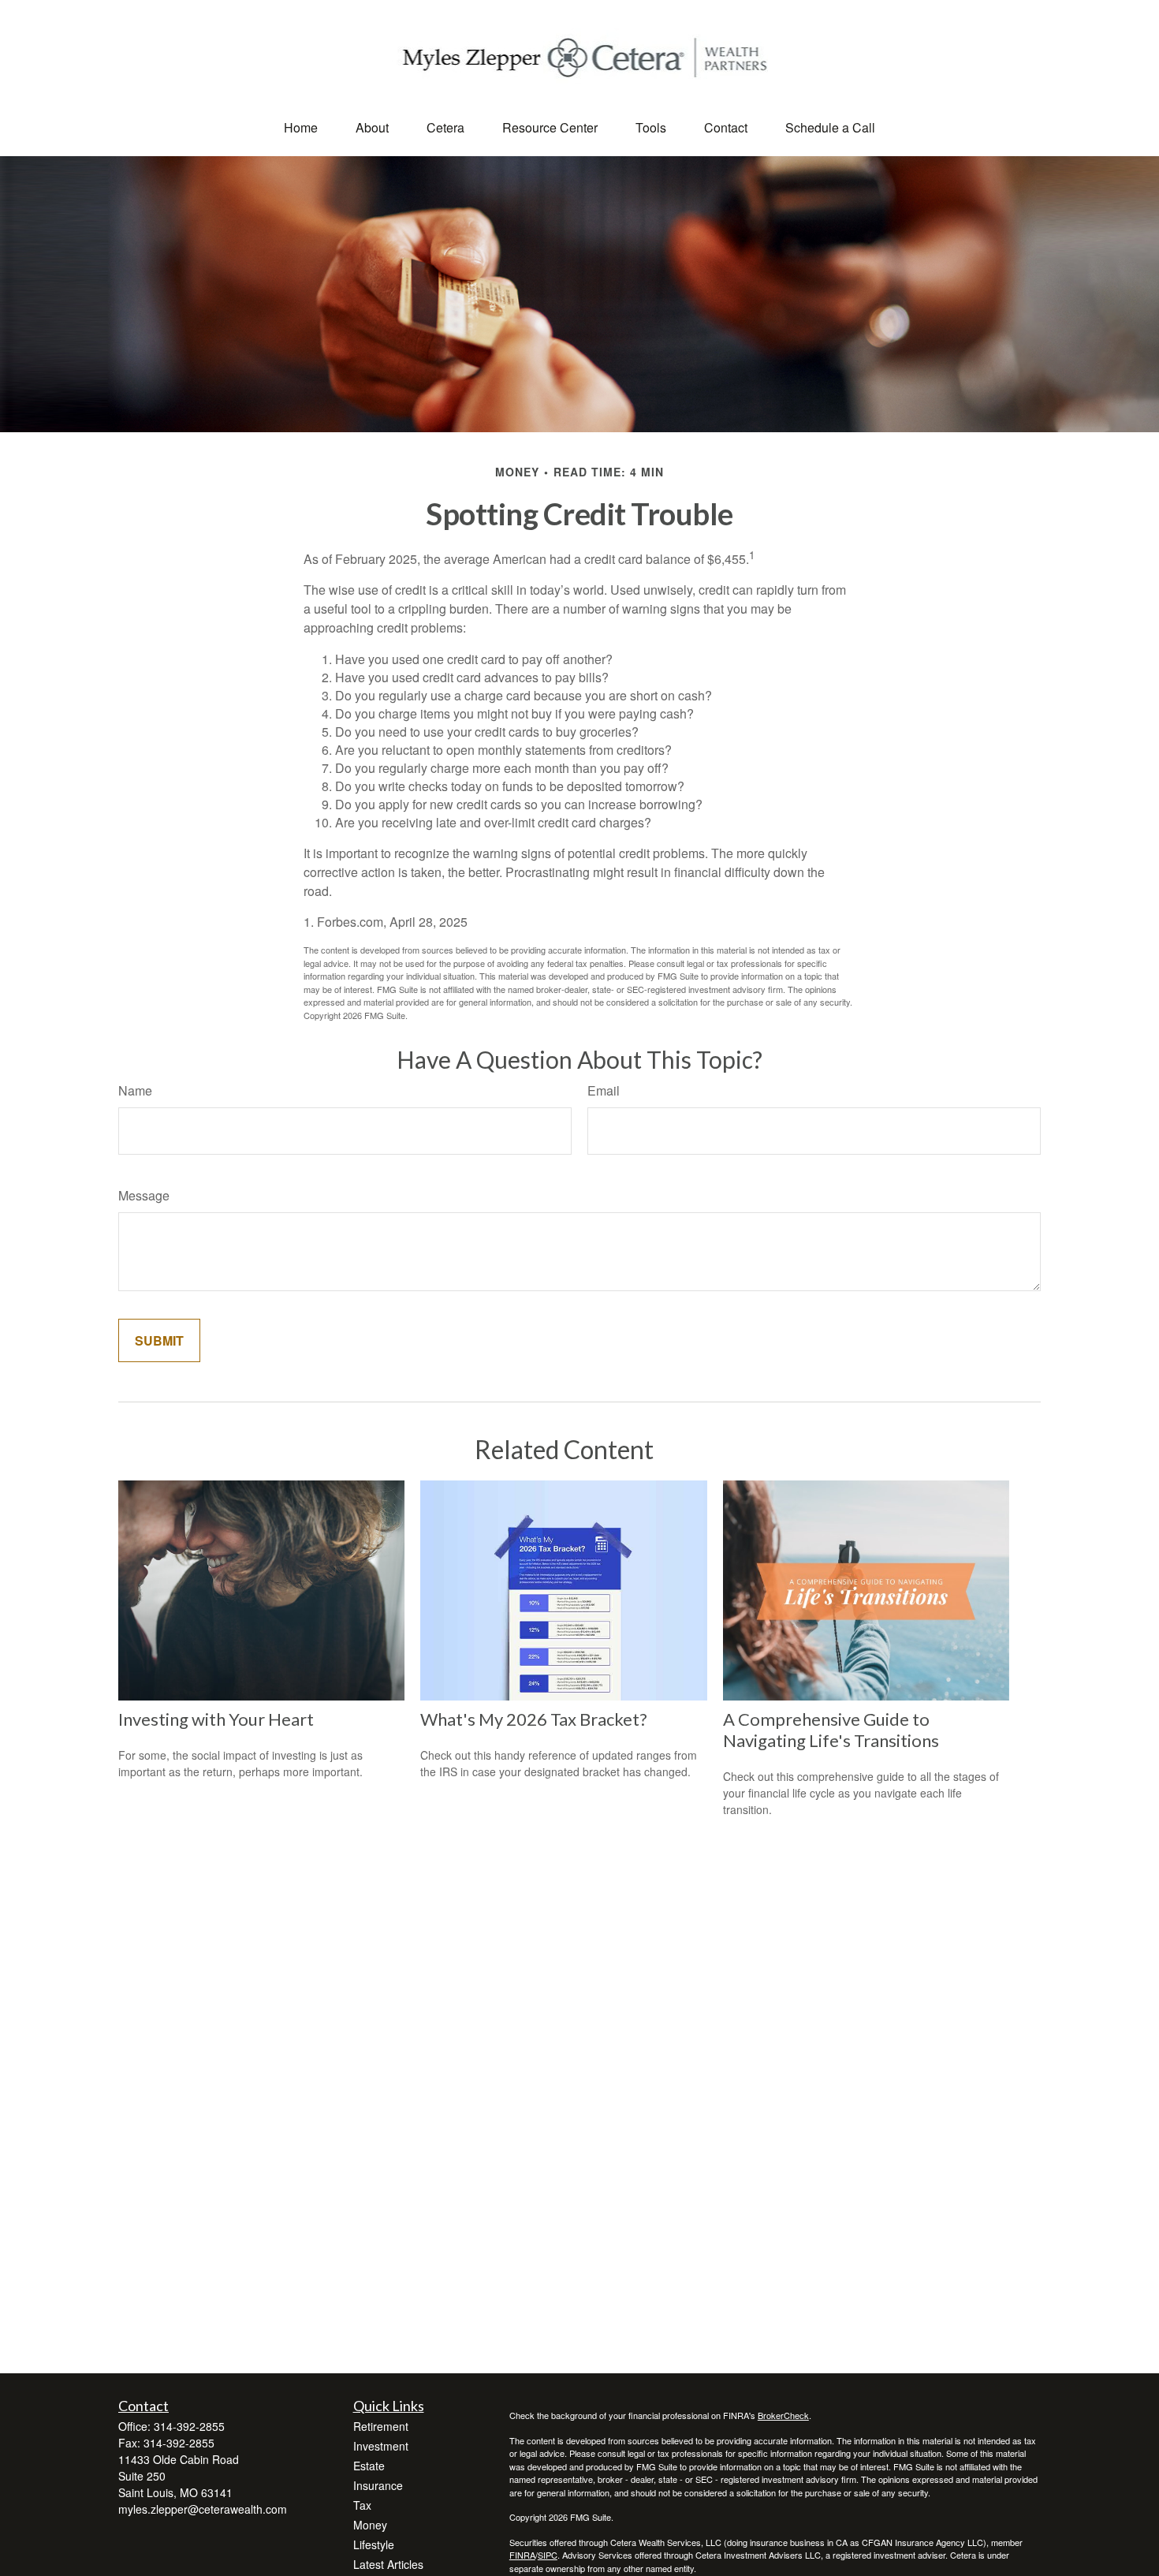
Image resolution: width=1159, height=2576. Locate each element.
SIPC (548, 2555)
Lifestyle (374, 2544)
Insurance (378, 2485)
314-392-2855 (189, 2426)
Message (144, 1195)
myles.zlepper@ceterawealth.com (203, 2509)
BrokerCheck (783, 2415)
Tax (362, 2505)
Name (135, 1090)
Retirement (381, 2426)
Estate (369, 2466)
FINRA (522, 2555)
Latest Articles (388, 2564)
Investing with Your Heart (216, 1719)
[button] (301, 127)
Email (604, 1090)
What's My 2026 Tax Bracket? (534, 1719)
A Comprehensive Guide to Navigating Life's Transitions (831, 1730)
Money (370, 2525)
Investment (381, 2446)
